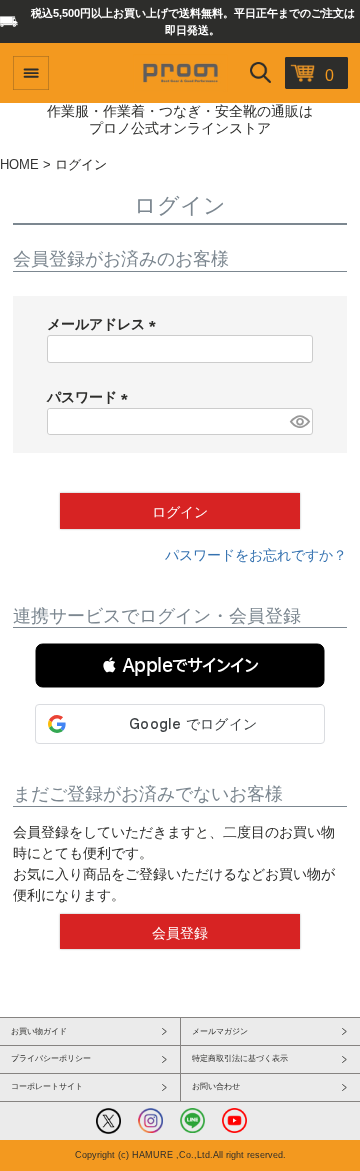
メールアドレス (105, 324)
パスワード (91, 397)
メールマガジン (220, 1031)
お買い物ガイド (39, 1031)
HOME (19, 164)
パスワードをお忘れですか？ (256, 555)
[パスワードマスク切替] (298, 422)
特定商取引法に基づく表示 (240, 1058)
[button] (180, 665)
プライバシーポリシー (51, 1058)
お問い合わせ (216, 1086)
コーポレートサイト (47, 1086)
